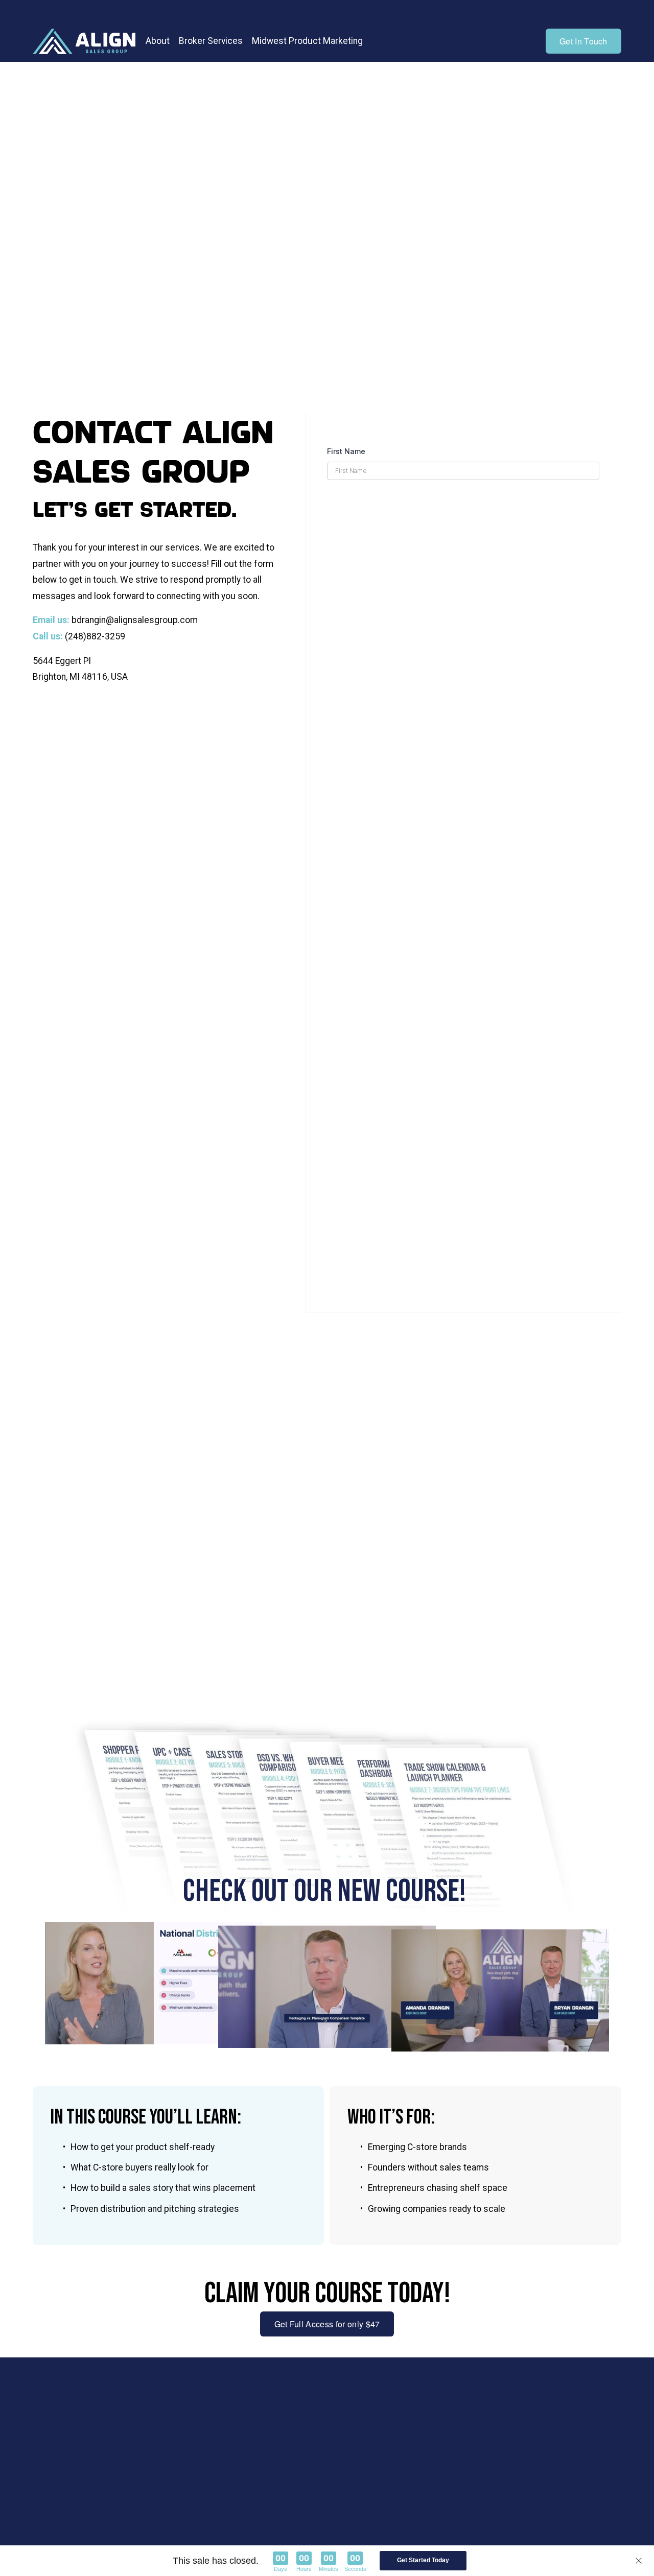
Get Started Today (423, 2560)
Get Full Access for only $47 (327, 2324)
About (158, 41)
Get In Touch (583, 41)
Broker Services (211, 41)
